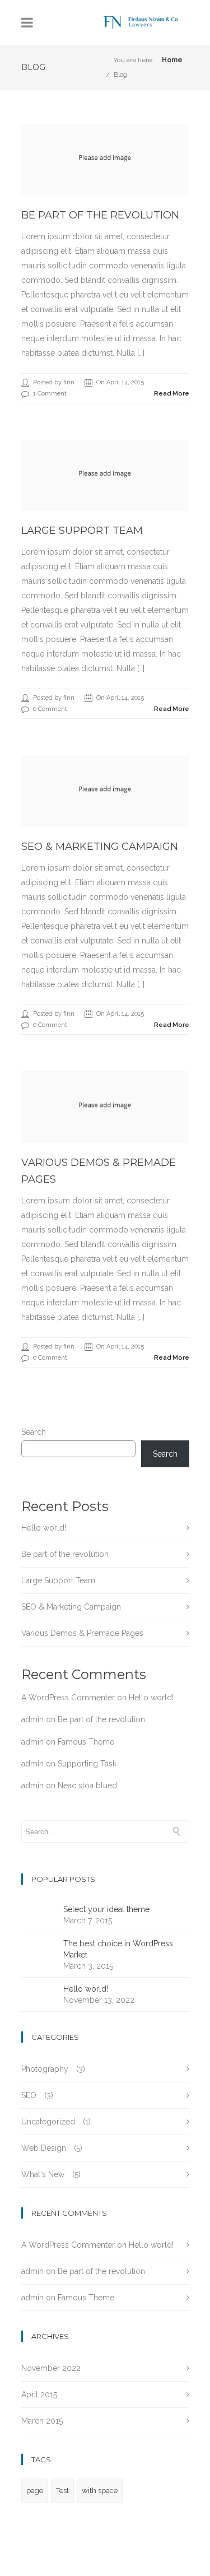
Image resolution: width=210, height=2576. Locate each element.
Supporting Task (87, 1764)
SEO (29, 2095)
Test (62, 2491)
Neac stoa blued (87, 1785)
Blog (120, 75)
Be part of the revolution (100, 215)
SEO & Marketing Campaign (100, 847)
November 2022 (51, 2368)
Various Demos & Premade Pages (82, 1633)
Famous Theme (86, 1742)
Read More (172, 394)
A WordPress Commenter (68, 1698)
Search (34, 1432)
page (35, 2491)
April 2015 (39, 2394)
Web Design (44, 2148)
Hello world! (44, 1528)
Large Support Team (82, 531)
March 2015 (42, 2421)
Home (172, 60)
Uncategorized (48, 2122)
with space (100, 2491)
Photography (45, 2069)
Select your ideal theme (106, 1909)
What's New (43, 2174)
